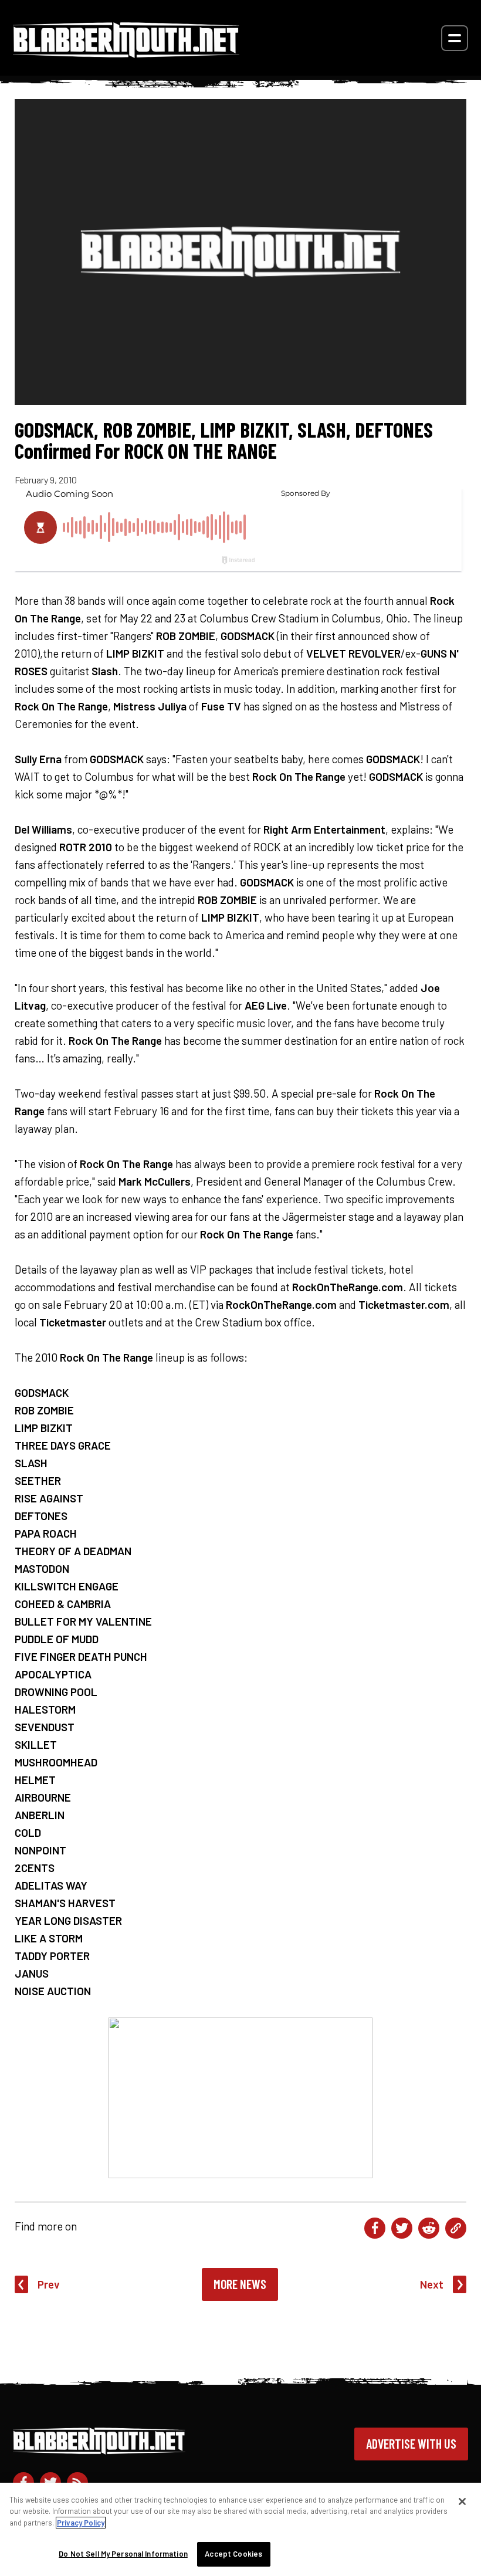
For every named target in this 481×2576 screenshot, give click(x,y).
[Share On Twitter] (402, 2228)
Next (432, 2284)
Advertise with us (411, 2443)
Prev (49, 2284)
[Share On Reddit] (429, 2228)
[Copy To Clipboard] (456, 2228)
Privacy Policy (81, 2523)
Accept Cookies (233, 2554)
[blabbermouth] (126, 54)
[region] (240, 2529)
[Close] (462, 2501)
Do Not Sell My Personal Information (123, 2554)
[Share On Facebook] (375, 2228)
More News (240, 2284)
